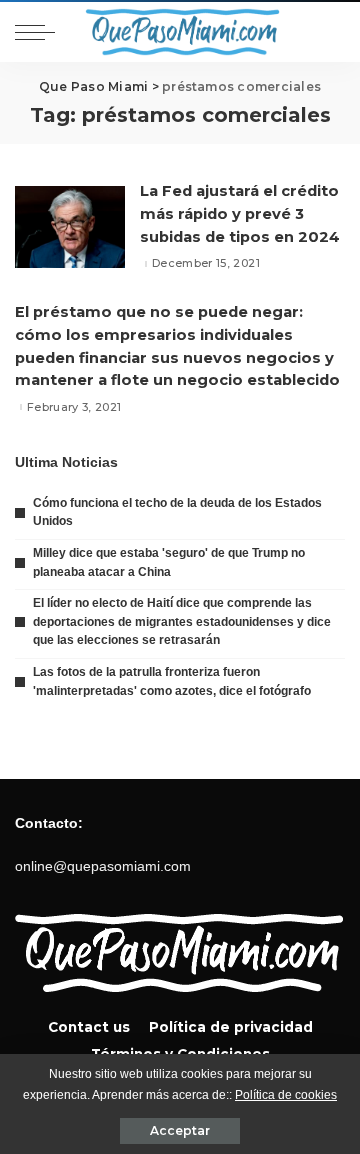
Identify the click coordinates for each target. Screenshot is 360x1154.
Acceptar (180, 1130)
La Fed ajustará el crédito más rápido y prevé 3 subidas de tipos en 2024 (240, 214)
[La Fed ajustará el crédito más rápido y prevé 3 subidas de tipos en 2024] (70, 227)
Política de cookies (286, 1095)
